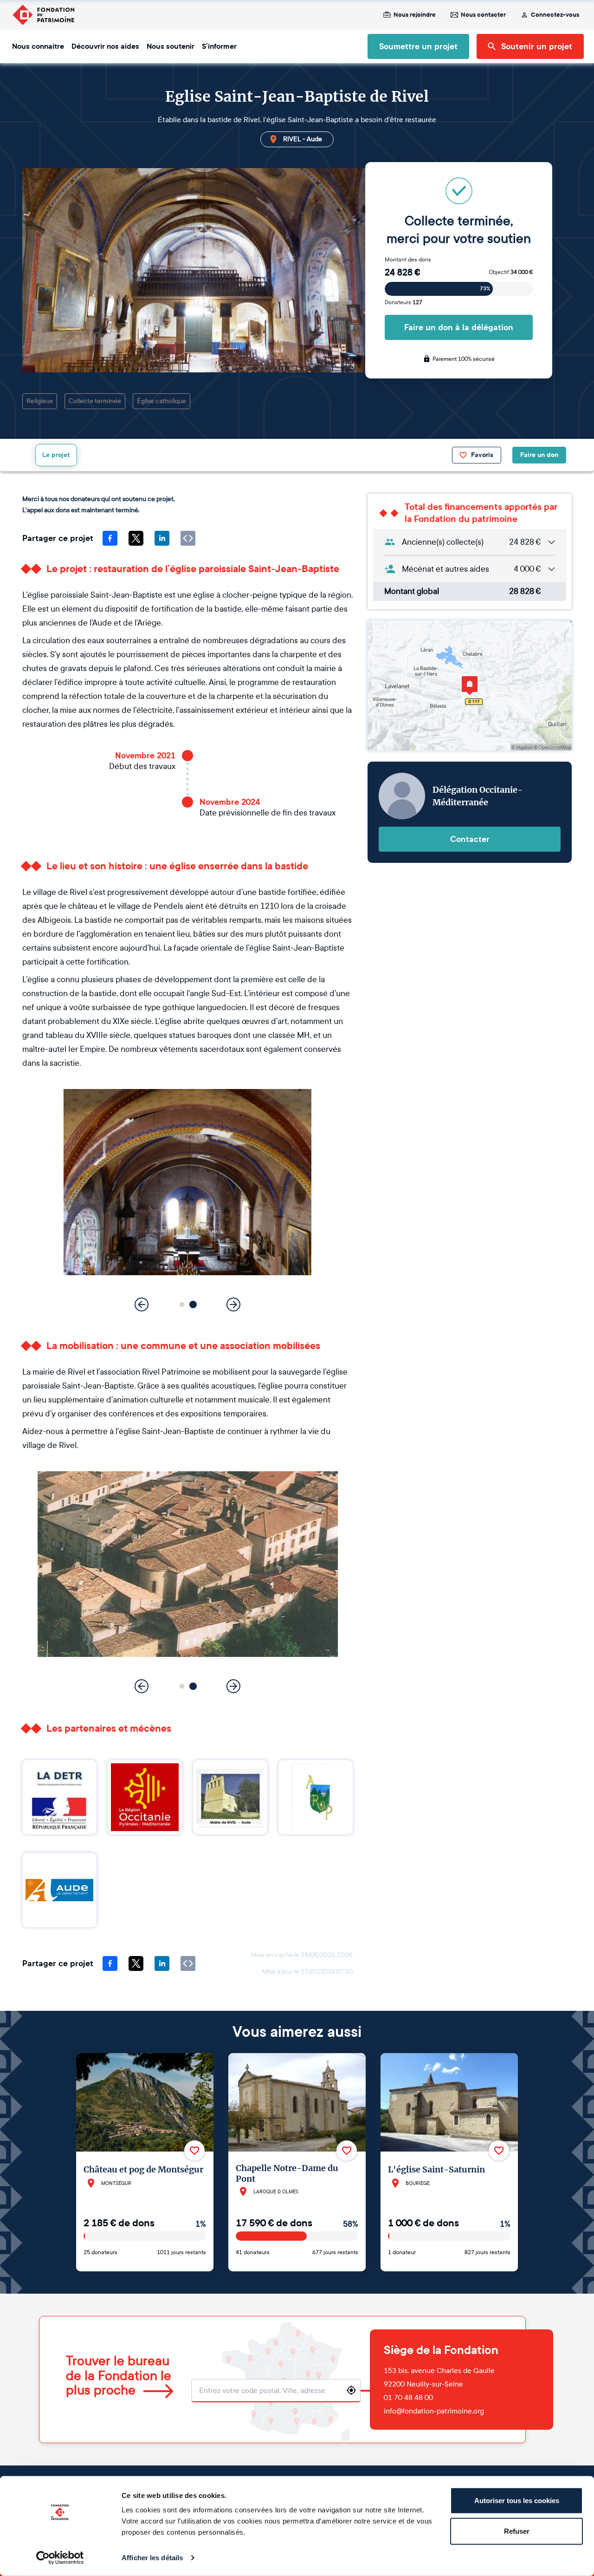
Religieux (40, 401)
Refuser (517, 2531)
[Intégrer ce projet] (188, 538)
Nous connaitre (38, 46)
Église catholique (161, 401)
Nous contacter (483, 15)
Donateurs (404, 302)
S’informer (219, 46)
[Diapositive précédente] (142, 1304)
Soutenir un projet (537, 46)
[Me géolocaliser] (351, 2390)
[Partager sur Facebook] (110, 538)
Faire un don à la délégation (459, 327)
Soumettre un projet (418, 46)
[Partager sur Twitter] (136, 538)
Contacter (470, 839)
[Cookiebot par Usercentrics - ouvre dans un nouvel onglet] (60, 2558)
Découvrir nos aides (105, 46)
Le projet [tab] (56, 455)
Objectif (511, 272)
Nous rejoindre (415, 15)
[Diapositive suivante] (233, 1304)
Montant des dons (408, 260)
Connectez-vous (555, 15)
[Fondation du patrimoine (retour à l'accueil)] (43, 15)
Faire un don (539, 455)
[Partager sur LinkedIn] (162, 538)
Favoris (482, 455)
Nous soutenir (171, 46)
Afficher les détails (152, 2558)
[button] (182, 1304)
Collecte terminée (95, 401)
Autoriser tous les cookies (517, 2501)
